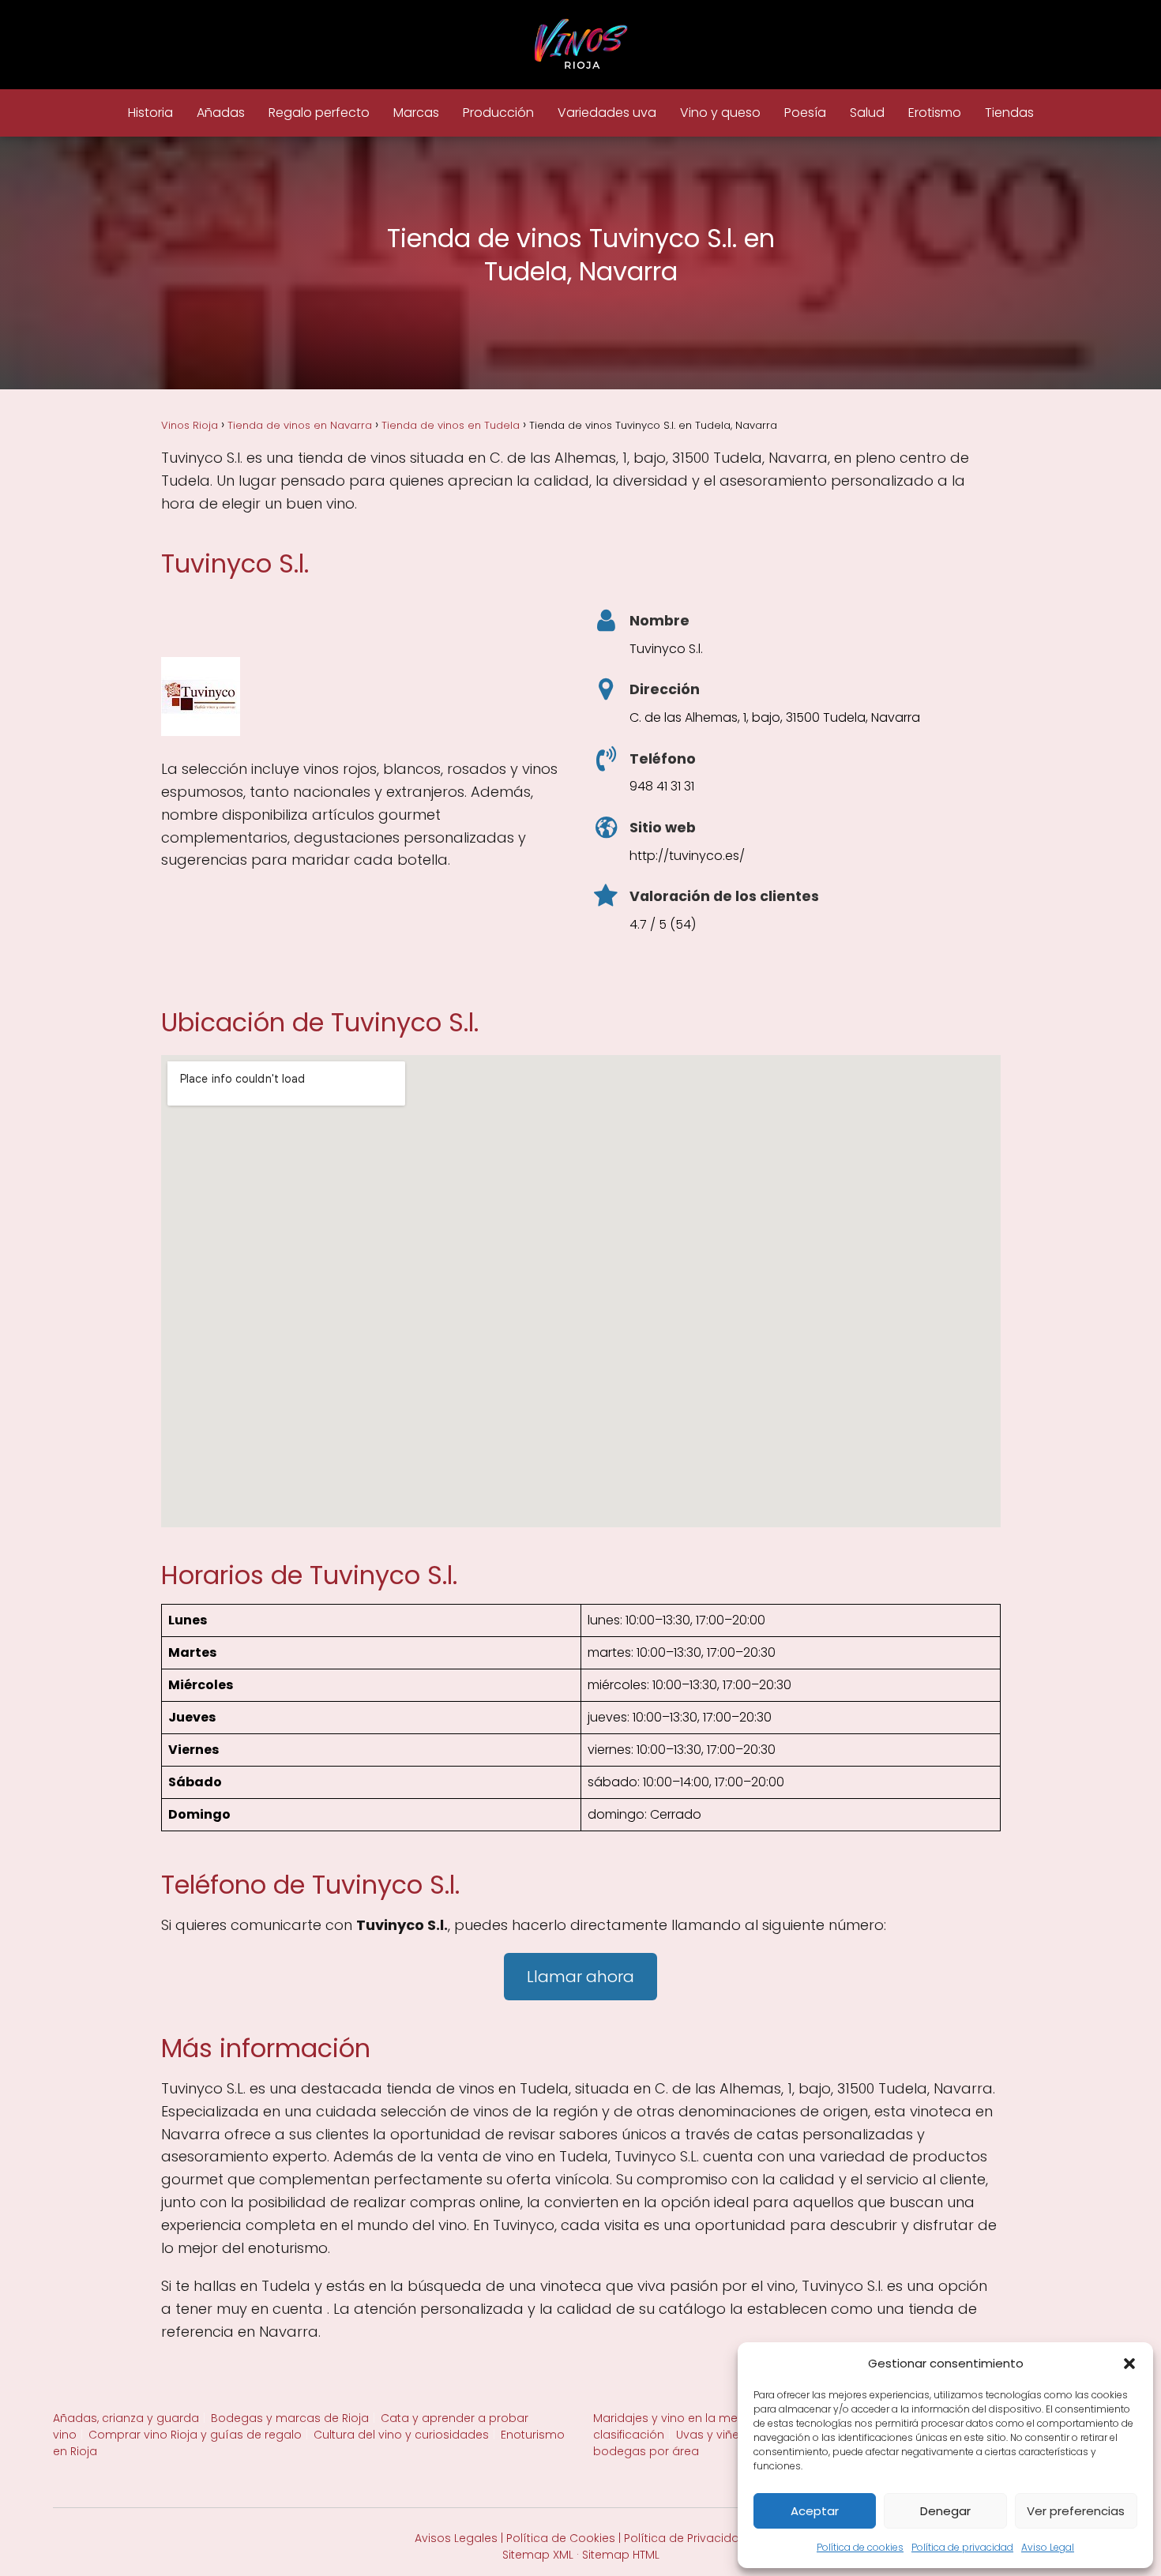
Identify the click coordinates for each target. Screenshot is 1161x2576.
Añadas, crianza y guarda (126, 2418)
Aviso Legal (1048, 2547)
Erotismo (935, 113)
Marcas (416, 113)
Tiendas (1009, 113)
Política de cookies (860, 2547)
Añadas (221, 113)
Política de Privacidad (686, 2538)
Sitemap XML (538, 2555)
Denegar (945, 2511)
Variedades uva (607, 113)
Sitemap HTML (621, 2555)
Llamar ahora (580, 1977)
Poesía (805, 113)
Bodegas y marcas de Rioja (290, 2418)
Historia (150, 113)
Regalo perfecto (319, 113)
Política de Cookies (561, 2538)
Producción (498, 113)
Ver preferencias (1076, 2511)
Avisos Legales (456, 2538)
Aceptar (815, 2511)
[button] (1129, 2364)
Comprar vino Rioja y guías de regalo (195, 2435)
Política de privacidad (962, 2547)
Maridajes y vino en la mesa (673, 2418)
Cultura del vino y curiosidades (401, 2435)
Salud (867, 113)
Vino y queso (720, 113)
